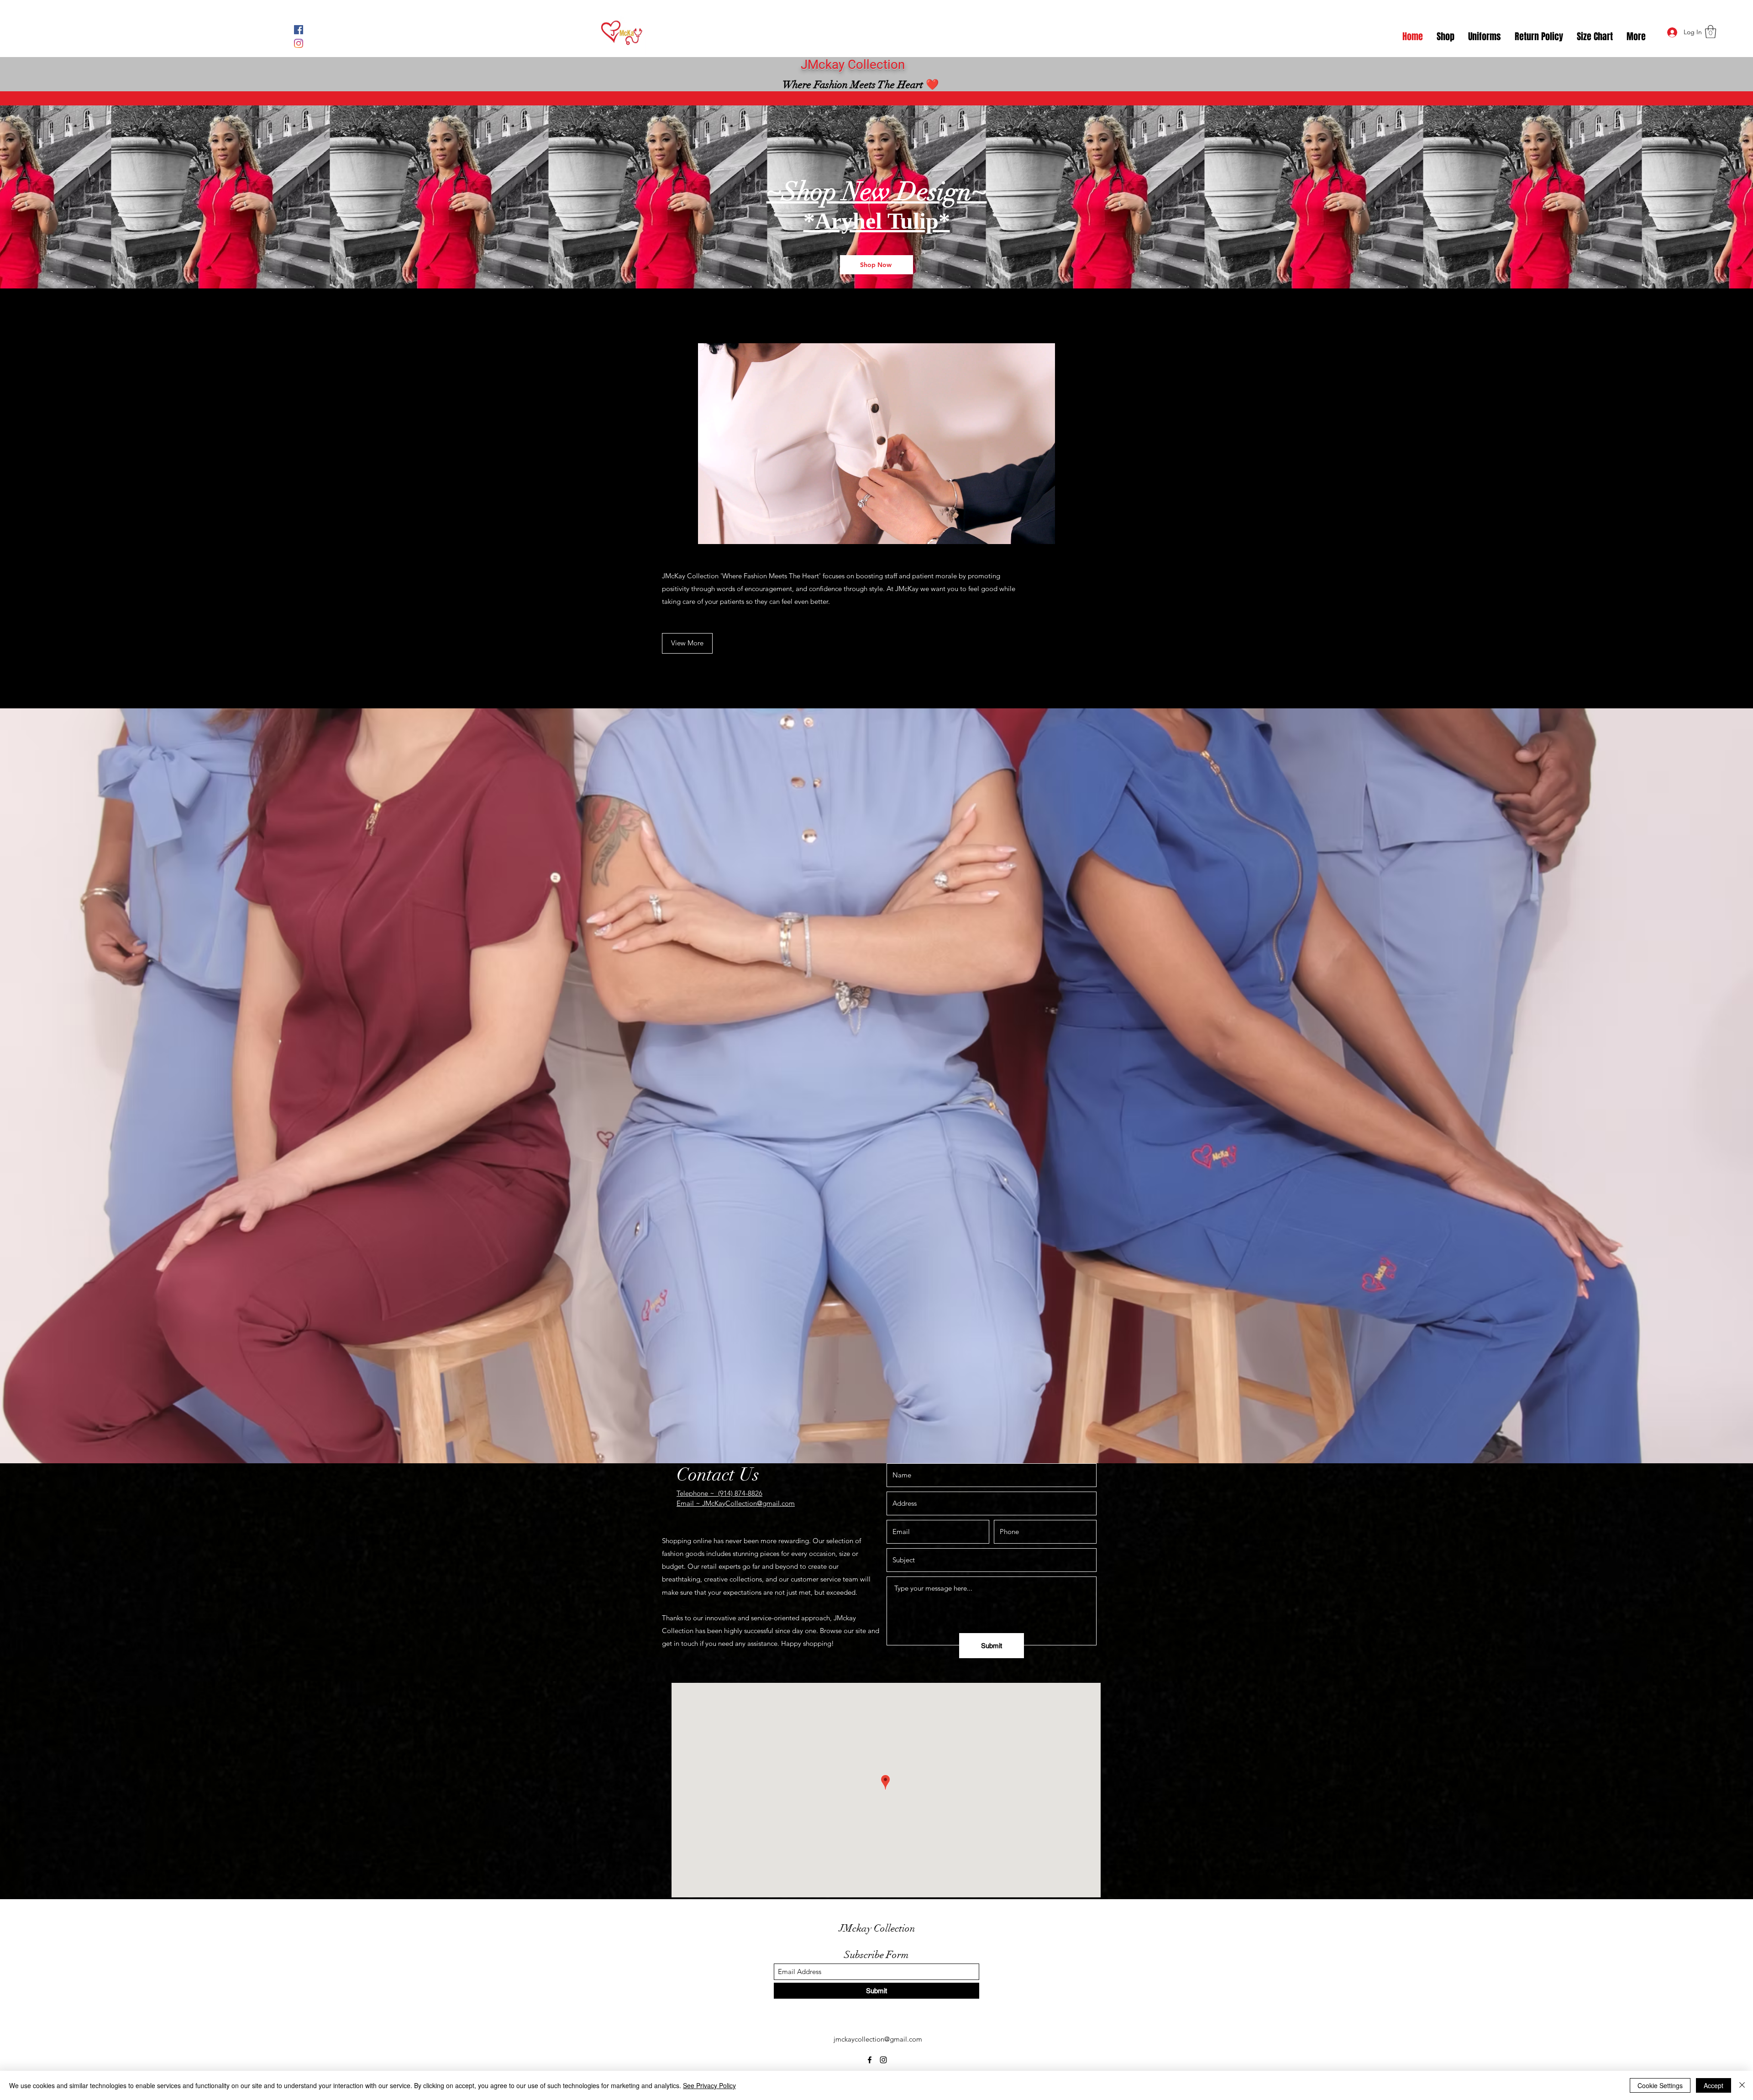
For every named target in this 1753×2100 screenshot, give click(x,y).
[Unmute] (689, 532)
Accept (1714, 2085)
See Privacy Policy (709, 2085)
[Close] (1742, 2085)
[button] (1711, 32)
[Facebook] (299, 30)
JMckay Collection (877, 1928)
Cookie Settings (1660, 2085)
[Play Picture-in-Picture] (1063, 532)
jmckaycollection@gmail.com (878, 2039)
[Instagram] (299, 43)
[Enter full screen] (1079, 532)
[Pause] (674, 532)
